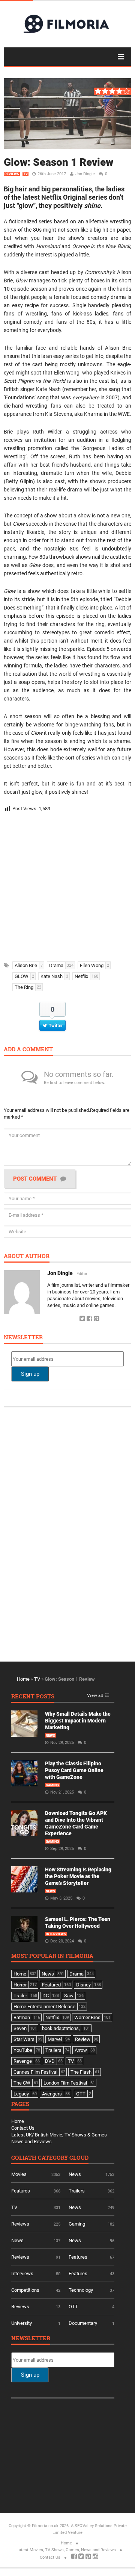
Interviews (56, 1934)
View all (95, 1696)
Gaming (52, 1785)
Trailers (77, 2191)
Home (23, 1679)
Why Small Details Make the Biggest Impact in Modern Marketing (78, 1721)
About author (27, 1256)
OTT (73, 2307)
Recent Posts (33, 1697)
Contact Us (23, 2128)
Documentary (83, 2323)
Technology (81, 2290)
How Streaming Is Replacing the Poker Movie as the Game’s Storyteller (78, 1876)
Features (21, 2191)
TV (25, 174)
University (22, 2323)
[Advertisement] (67, 884)
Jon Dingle (85, 174)
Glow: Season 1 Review (58, 162)
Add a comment (28, 1050)
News (50, 1736)
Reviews (12, 174)
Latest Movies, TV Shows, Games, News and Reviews (66, 2550)
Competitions (25, 2290)
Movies (19, 2174)
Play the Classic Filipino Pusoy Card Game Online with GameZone (74, 1770)
